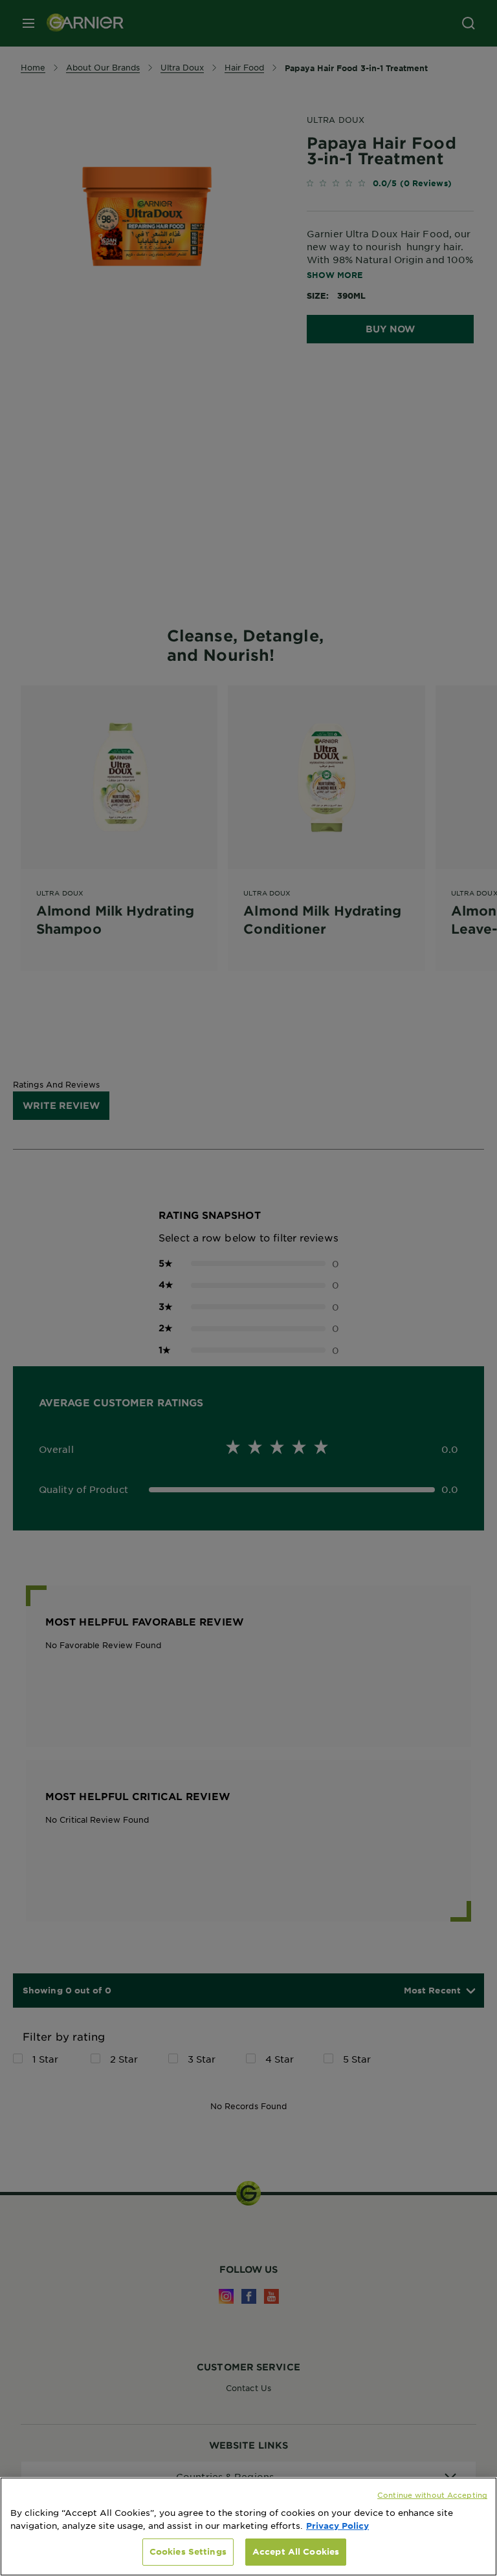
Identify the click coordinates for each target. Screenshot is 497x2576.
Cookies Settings (188, 2551)
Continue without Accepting (432, 2495)
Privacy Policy (337, 2526)
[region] (248, 2527)
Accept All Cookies (296, 2551)
